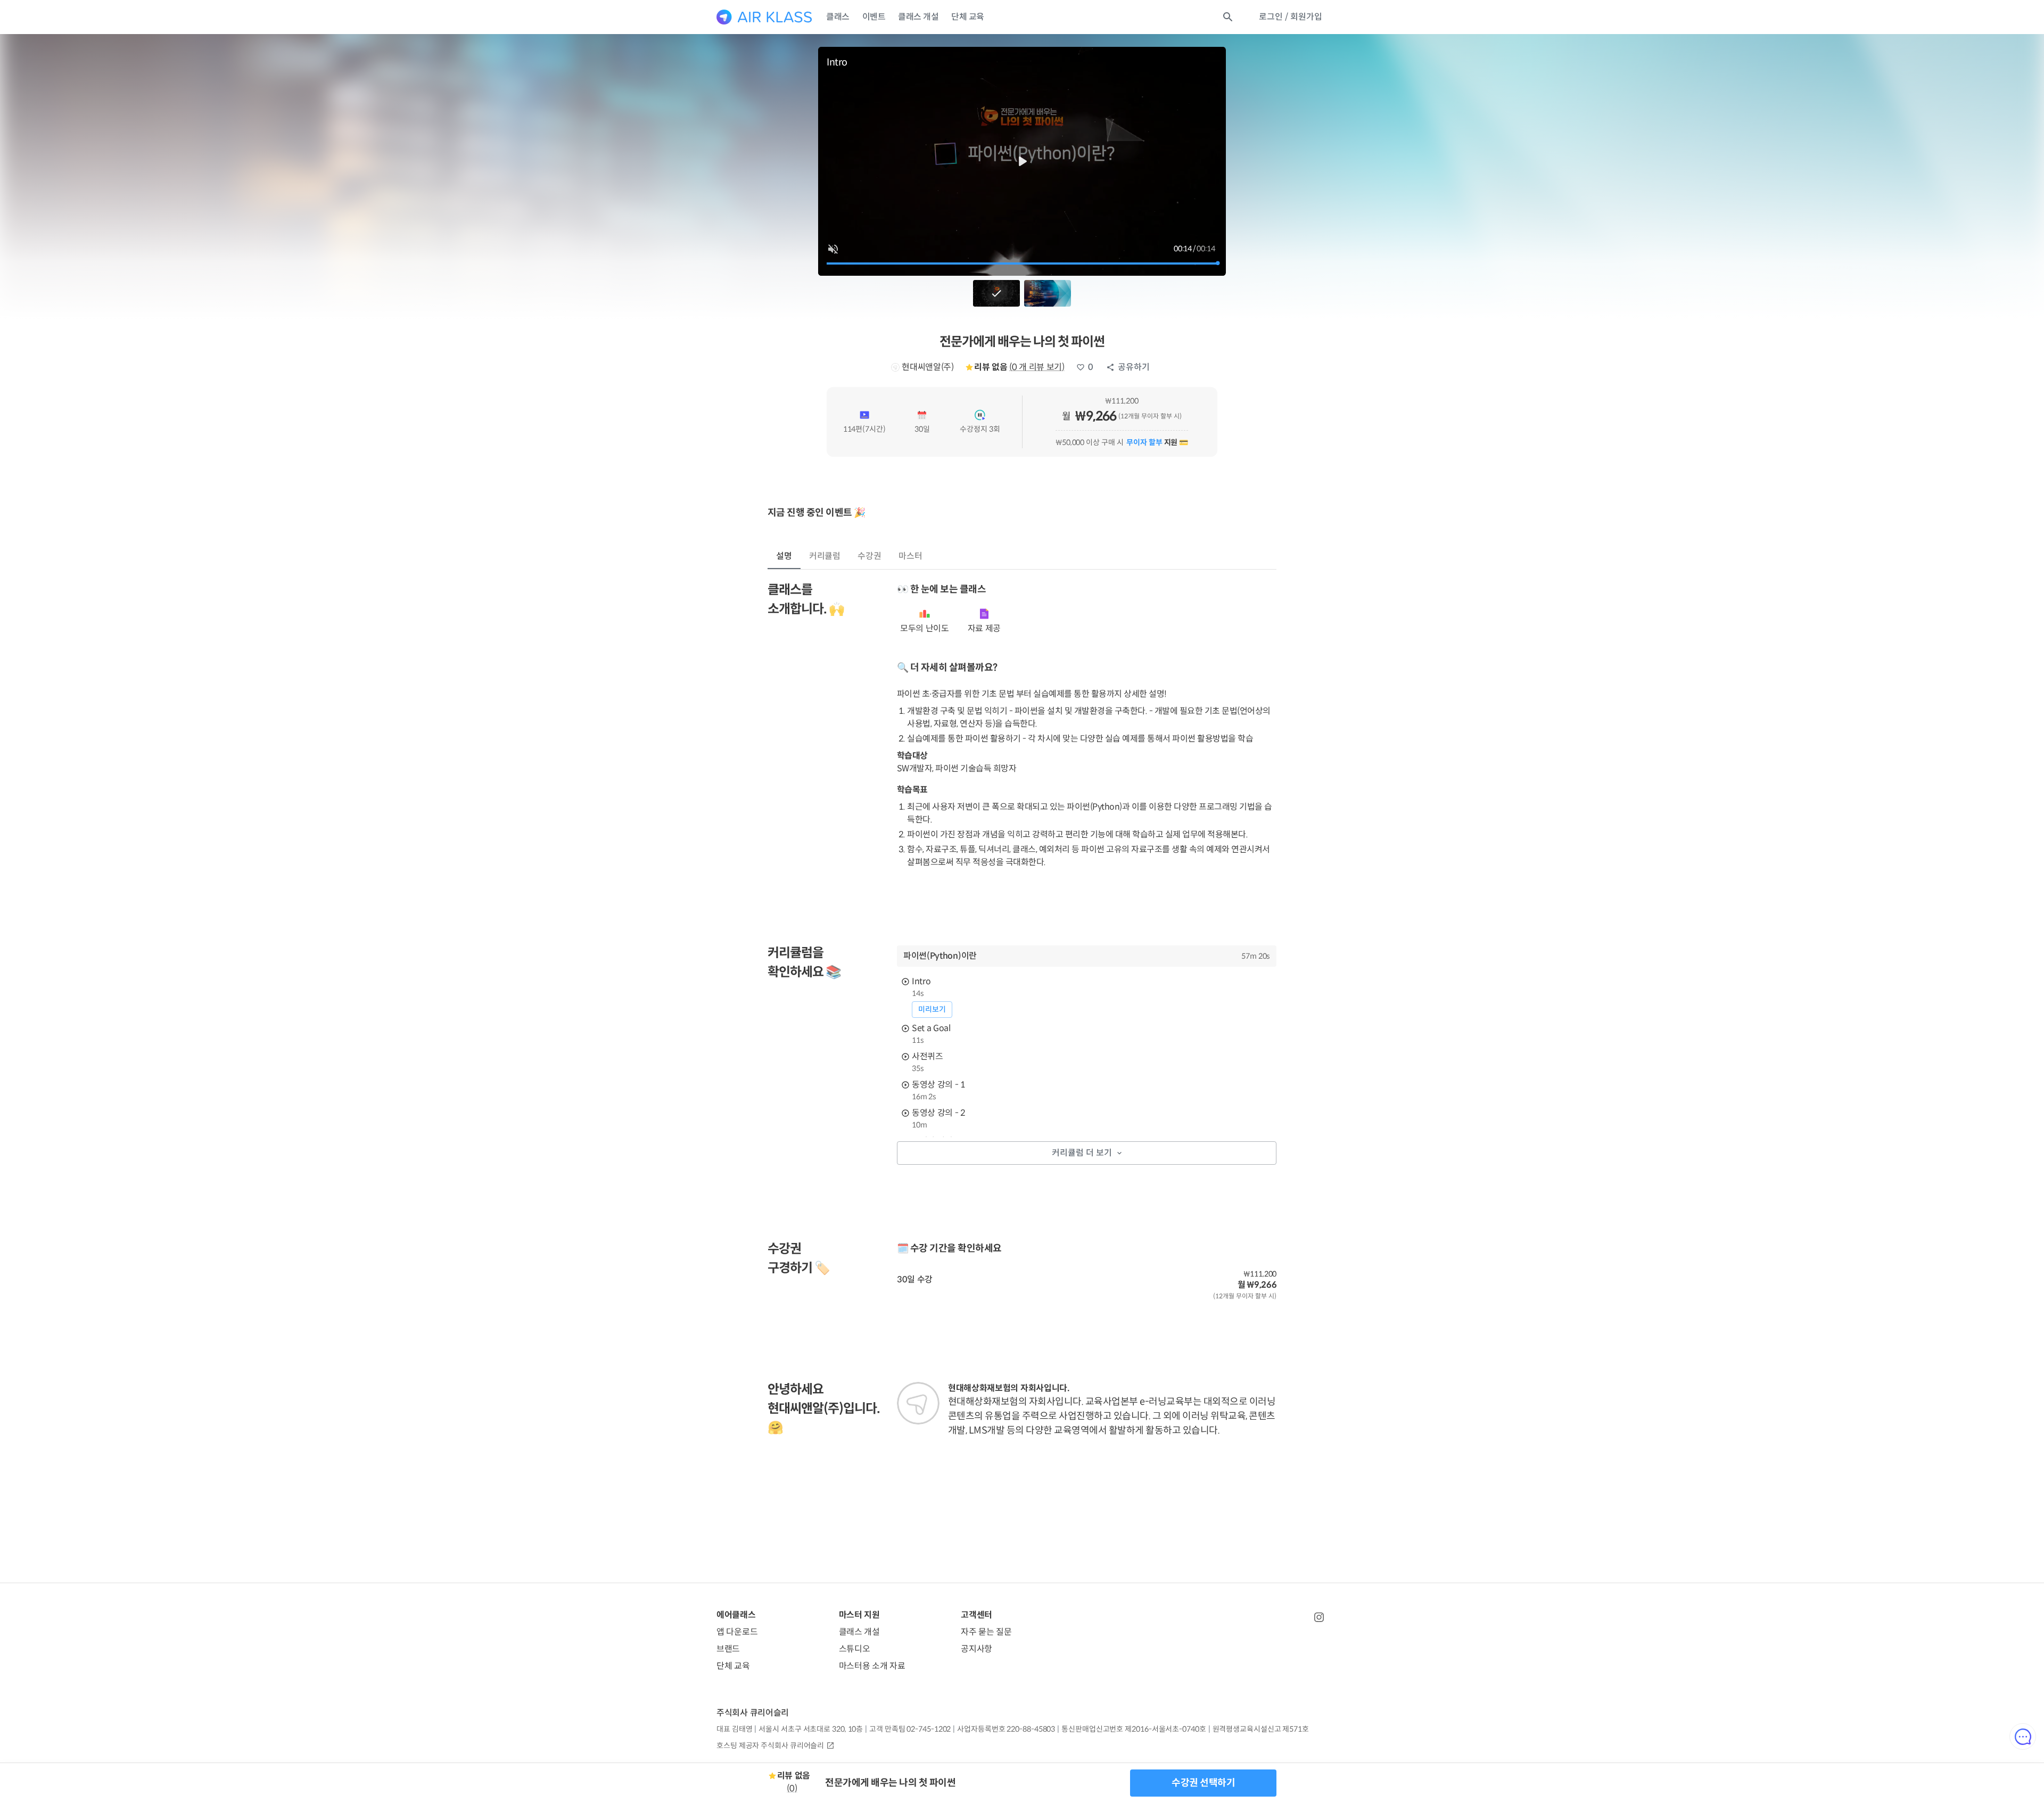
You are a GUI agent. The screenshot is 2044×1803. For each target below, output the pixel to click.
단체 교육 (968, 17)
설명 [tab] (784, 556)
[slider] (1022, 264)
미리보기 (932, 1009)
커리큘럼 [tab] (825, 556)
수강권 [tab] (869, 556)
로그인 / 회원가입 (1291, 17)
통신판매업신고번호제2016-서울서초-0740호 (1134, 1729)
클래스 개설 (918, 17)
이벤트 (874, 17)
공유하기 (1134, 367)
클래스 (838, 17)
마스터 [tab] (910, 556)
